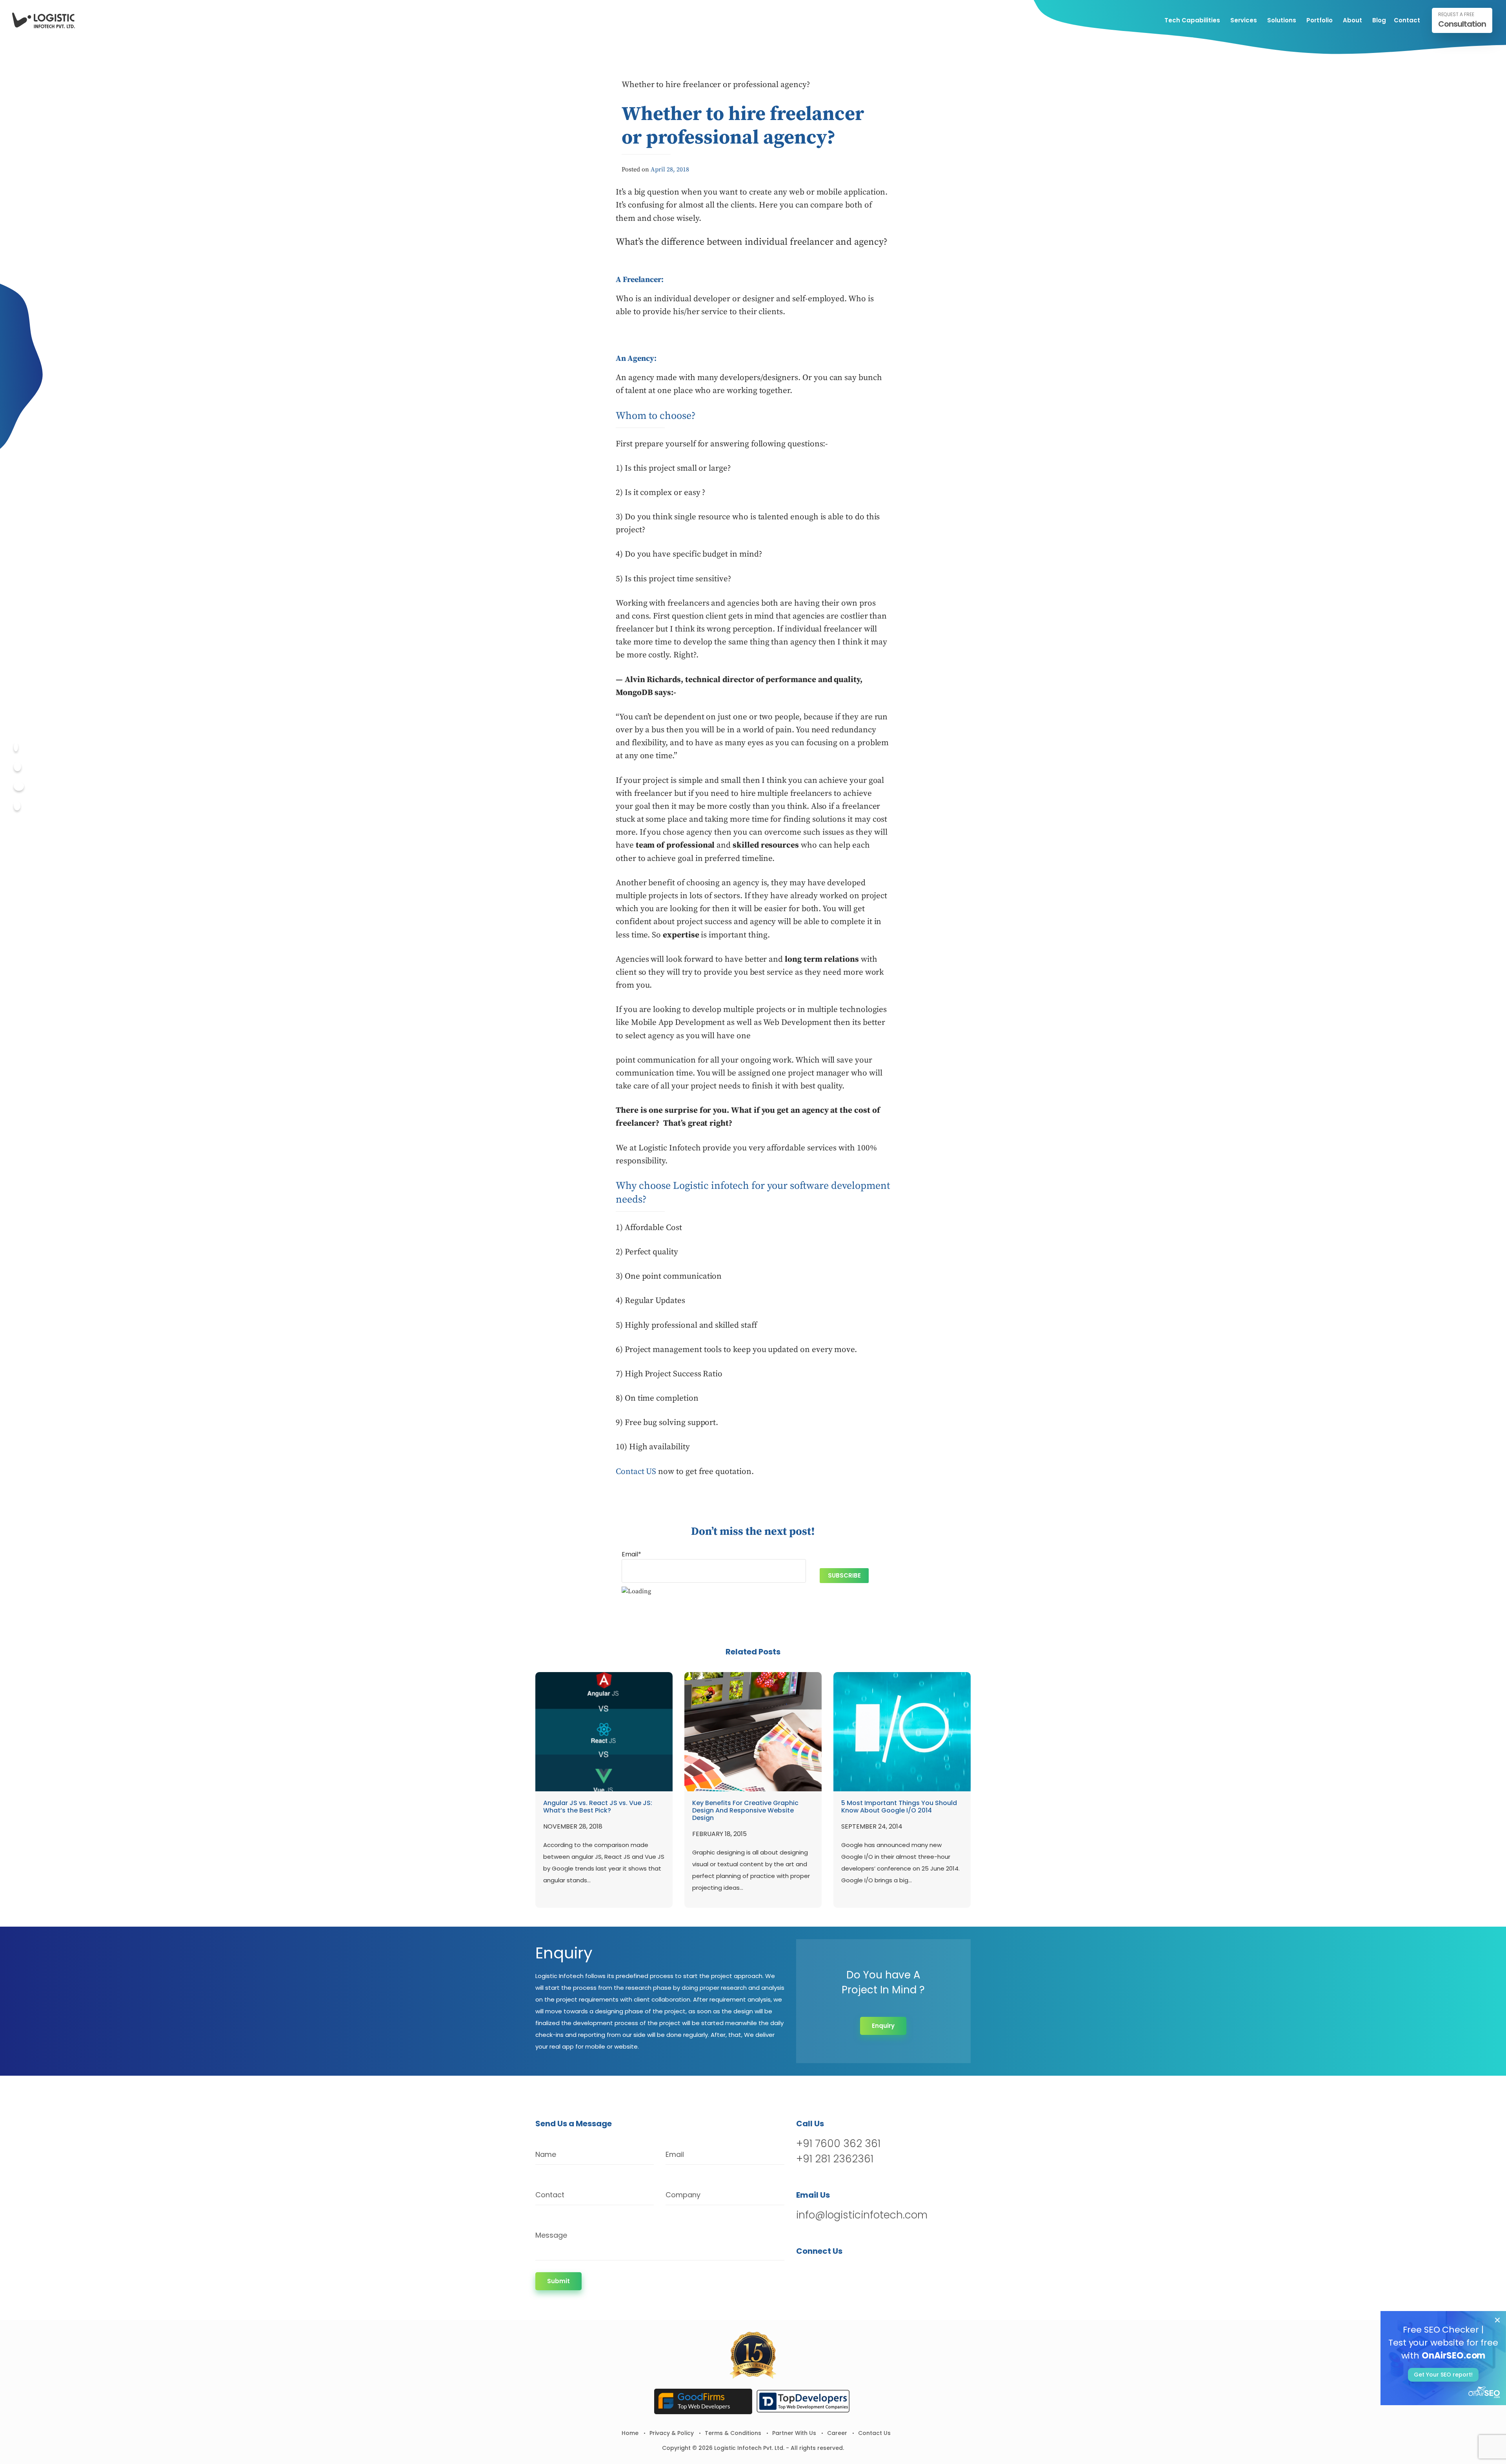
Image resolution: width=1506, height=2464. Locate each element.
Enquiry (883, 2026)
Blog (1379, 20)
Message (551, 2235)
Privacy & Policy (672, 2433)
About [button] (1352, 20)
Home (630, 2433)
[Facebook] (16, 747)
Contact (1407, 20)
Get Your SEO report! (1443, 2375)
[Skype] (17, 806)
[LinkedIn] (844, 2271)
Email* (631, 1554)
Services (1244, 20)
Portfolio (1320, 20)
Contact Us (874, 2433)
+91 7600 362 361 (838, 2144)
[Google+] (19, 786)
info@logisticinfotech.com (862, 2215)
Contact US (636, 1472)
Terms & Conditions (733, 2433)
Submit (558, 2281)
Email (675, 2154)
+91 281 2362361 (835, 2159)
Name (546, 2154)
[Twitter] (17, 767)
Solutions (1282, 20)
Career (837, 2433)
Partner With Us (794, 2433)
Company (683, 2195)
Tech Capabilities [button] (1192, 20)
